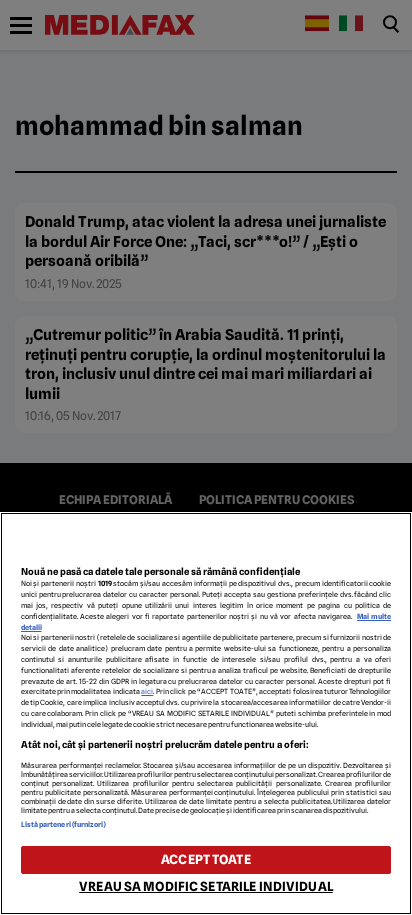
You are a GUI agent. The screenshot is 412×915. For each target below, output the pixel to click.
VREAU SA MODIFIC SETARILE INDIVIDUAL (206, 886)
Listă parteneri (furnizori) (64, 824)
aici (147, 691)
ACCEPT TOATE (206, 859)
